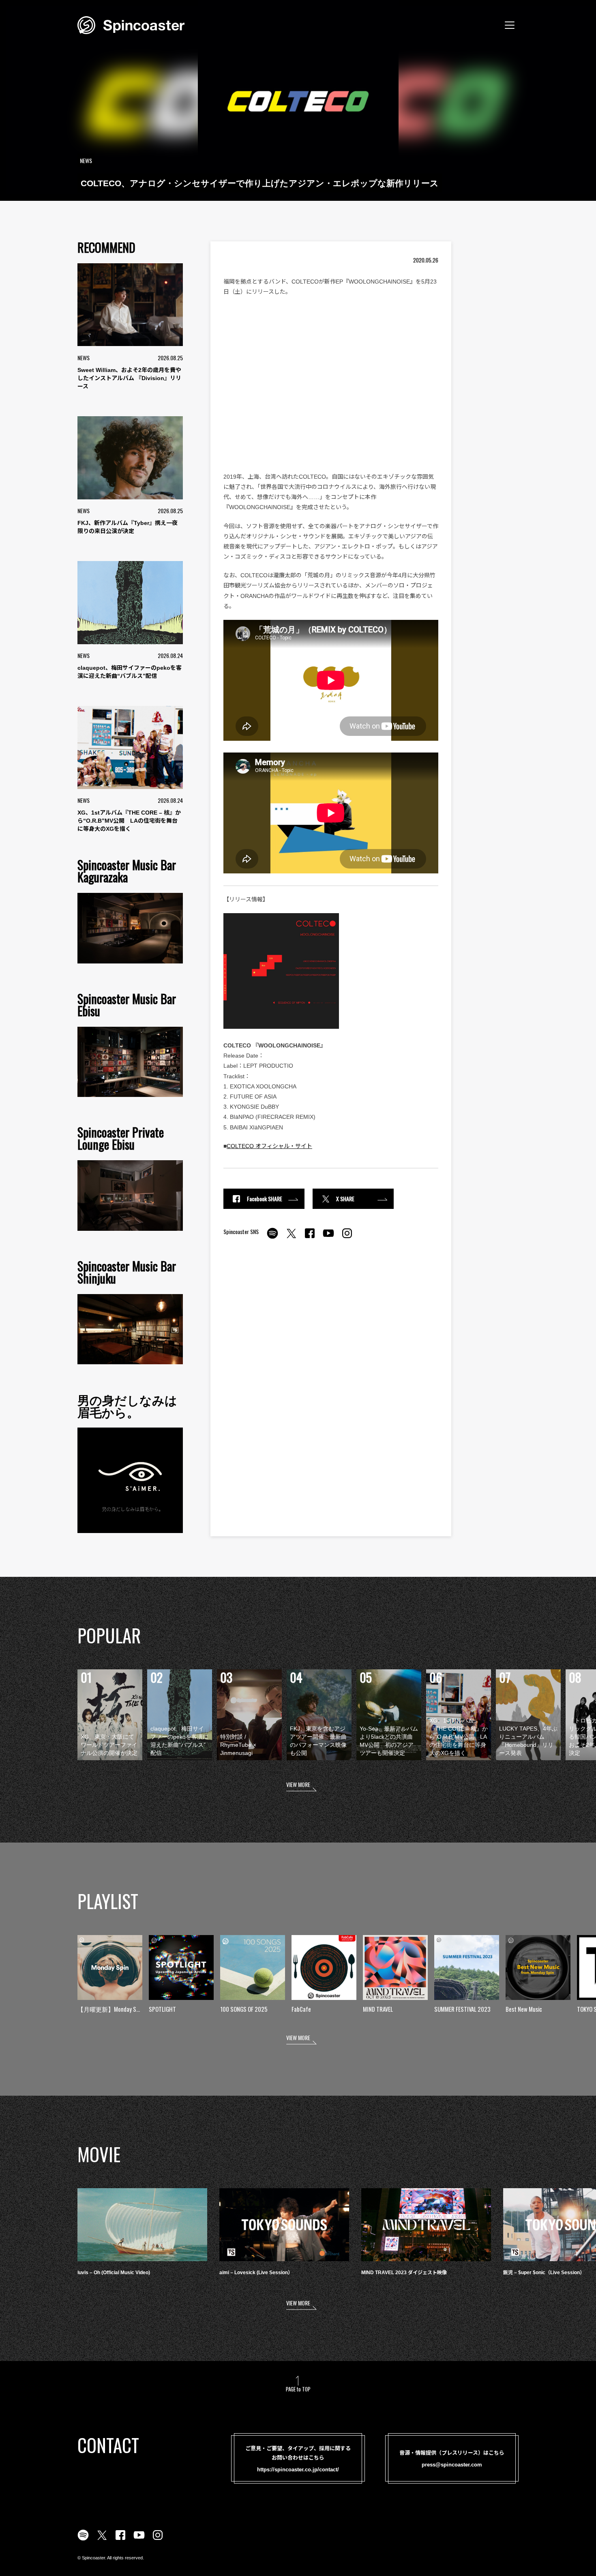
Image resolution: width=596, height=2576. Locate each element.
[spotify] (272, 1238)
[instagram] (347, 1238)
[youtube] (328, 1238)
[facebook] (310, 1238)
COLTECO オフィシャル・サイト (269, 1146)
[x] (291, 1238)
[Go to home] (131, 24)
